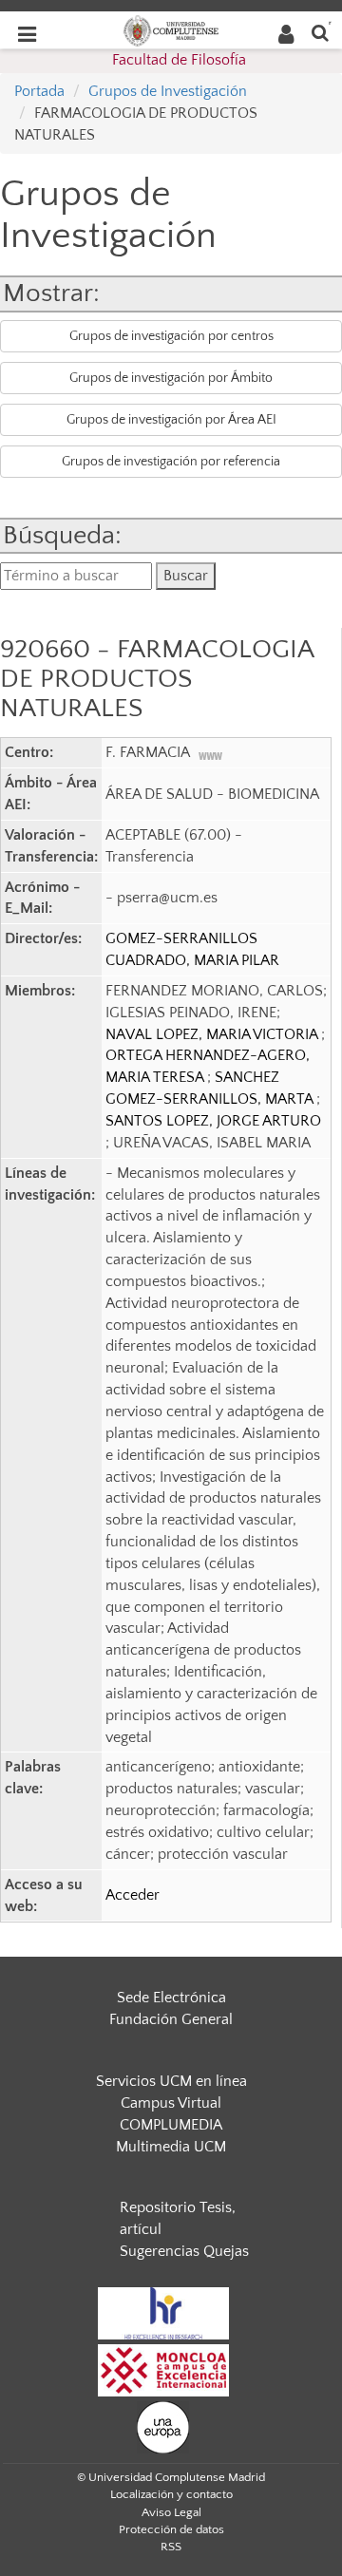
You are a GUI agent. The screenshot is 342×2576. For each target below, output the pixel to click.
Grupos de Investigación (168, 91)
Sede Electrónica (171, 1998)
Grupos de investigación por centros (171, 336)
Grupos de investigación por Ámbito (171, 378)
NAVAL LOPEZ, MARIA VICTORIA (213, 1034)
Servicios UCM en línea (171, 2081)
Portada (39, 91)
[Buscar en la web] (320, 32)
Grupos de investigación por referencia (171, 462)
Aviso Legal (171, 2512)
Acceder (133, 1895)
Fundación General (171, 2019)
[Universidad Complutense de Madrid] (171, 29)
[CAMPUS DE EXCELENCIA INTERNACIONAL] (163, 2369)
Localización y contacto (171, 2494)
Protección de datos (171, 2529)
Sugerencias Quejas (184, 2251)
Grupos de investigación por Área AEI (171, 420)
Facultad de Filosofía (179, 60)
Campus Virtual (171, 2103)
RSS (171, 2547)
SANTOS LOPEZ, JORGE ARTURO (213, 1121)
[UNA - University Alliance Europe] (163, 2426)
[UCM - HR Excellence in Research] (163, 2312)
